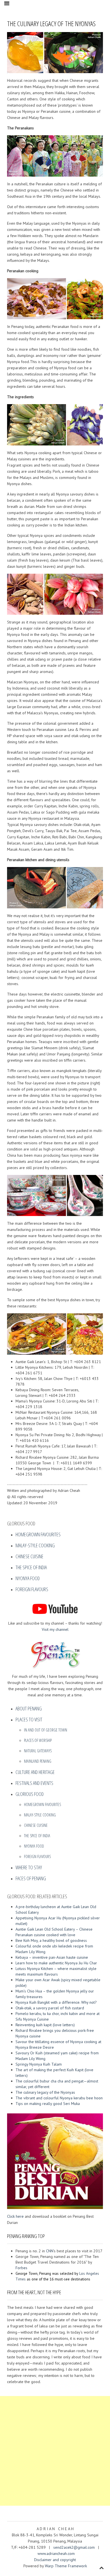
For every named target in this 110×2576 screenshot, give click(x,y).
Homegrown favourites (38, 1534)
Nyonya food (28, 1578)
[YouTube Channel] (55, 1609)
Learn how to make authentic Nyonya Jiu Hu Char (56, 1963)
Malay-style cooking (35, 1545)
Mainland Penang (38, 1761)
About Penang (29, 1708)
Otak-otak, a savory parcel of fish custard (50, 2008)
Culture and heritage (35, 1772)
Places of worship (38, 1740)
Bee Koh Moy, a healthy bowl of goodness (51, 1940)
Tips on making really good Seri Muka (48, 2104)
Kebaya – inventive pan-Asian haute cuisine (52, 1957)
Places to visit (29, 1719)
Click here (15, 2216)
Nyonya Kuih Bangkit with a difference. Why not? (56, 2002)
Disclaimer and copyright (55, 2560)
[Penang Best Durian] (55, 2160)
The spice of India (31, 1567)
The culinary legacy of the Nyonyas (45, 2092)
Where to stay (29, 1867)
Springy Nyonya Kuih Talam (39, 2064)
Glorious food (30, 1794)
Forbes (21, 2268)
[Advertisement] (55, 2451)
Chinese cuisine (29, 1556)
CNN (50, 2251)
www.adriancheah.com (56, 2554)
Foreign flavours (32, 1589)
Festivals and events (34, 1783)
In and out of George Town (46, 1730)
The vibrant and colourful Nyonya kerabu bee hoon (59, 2098)
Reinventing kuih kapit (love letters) (45, 2025)
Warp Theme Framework (66, 2566)
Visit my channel (55, 1629)
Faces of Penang (31, 1878)
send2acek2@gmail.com (75, 2547)
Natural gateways (38, 1751)
